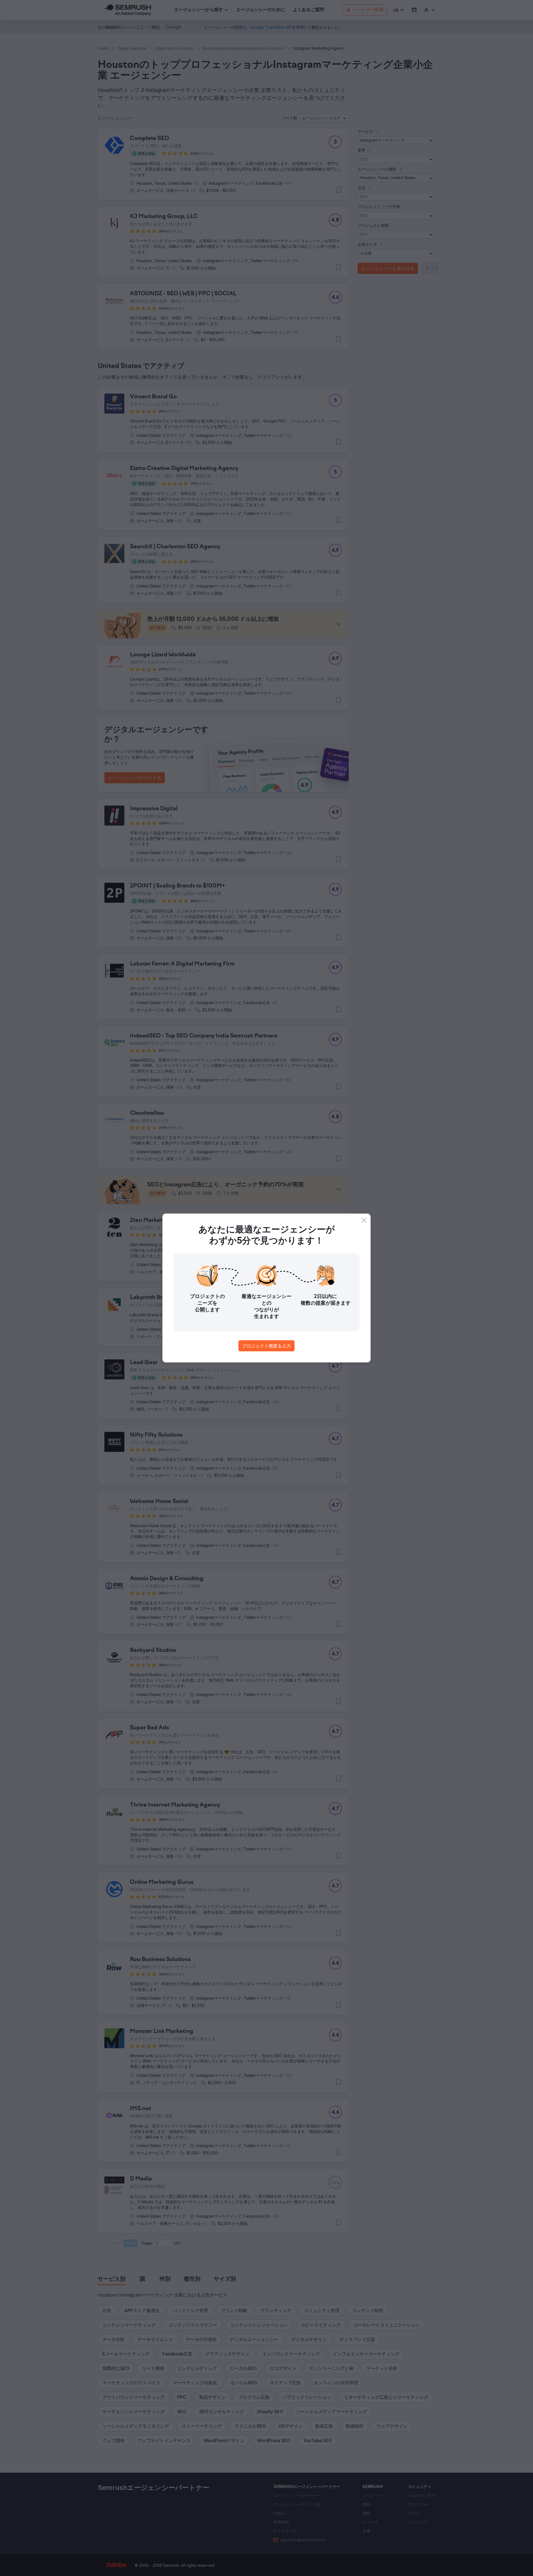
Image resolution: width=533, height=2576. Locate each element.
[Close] (364, 1220)
